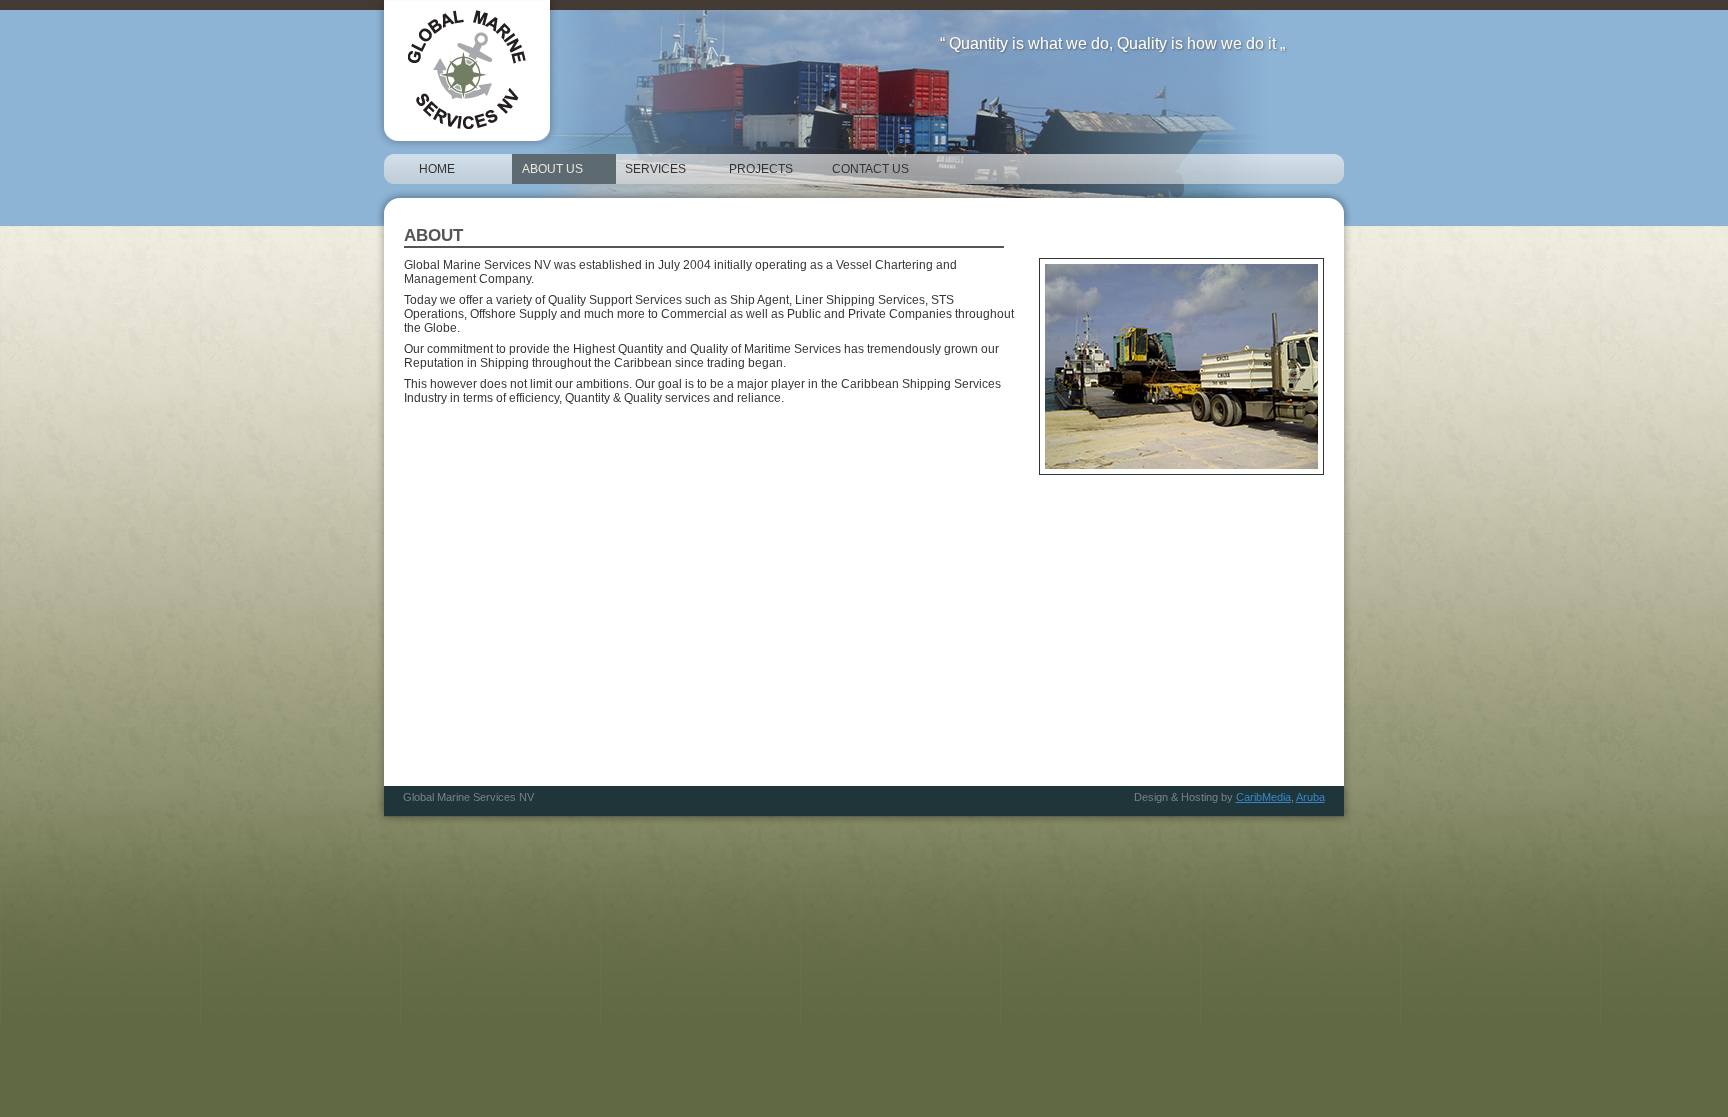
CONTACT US (870, 169)
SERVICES (655, 169)
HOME (437, 169)
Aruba (1310, 797)
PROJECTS (761, 169)
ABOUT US (552, 169)
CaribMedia (1263, 797)
